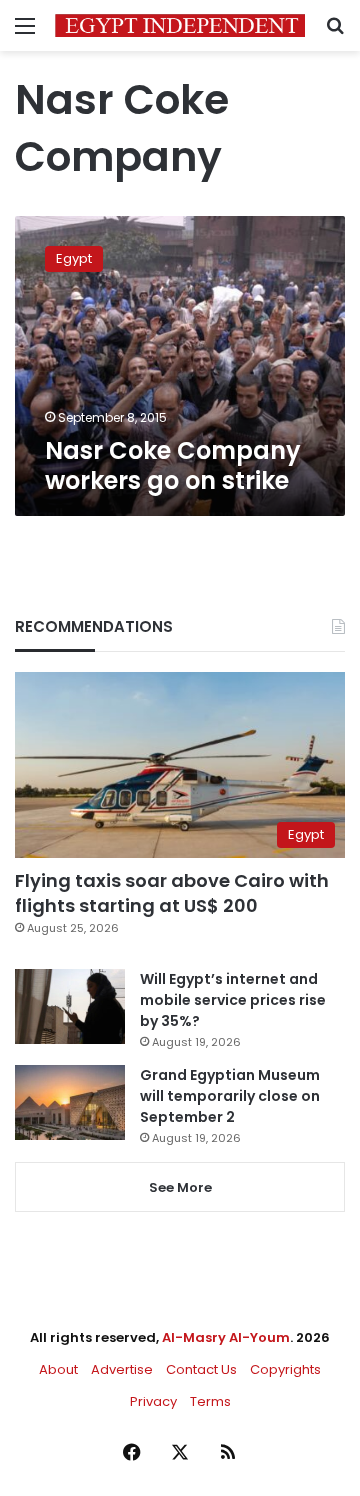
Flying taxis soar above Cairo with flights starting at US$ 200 (172, 893)
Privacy (153, 1401)
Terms (210, 1401)
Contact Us (201, 1369)
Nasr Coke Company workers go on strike (173, 465)
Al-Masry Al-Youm (226, 1337)
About (58, 1369)
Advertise (122, 1369)
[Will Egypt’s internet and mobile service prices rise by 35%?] (70, 1006)
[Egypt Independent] (180, 25)
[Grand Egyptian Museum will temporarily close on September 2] (70, 1102)
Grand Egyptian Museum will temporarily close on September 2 (230, 1096)
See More (180, 1187)
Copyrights (285, 1369)
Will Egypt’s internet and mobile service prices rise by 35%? (233, 1000)
